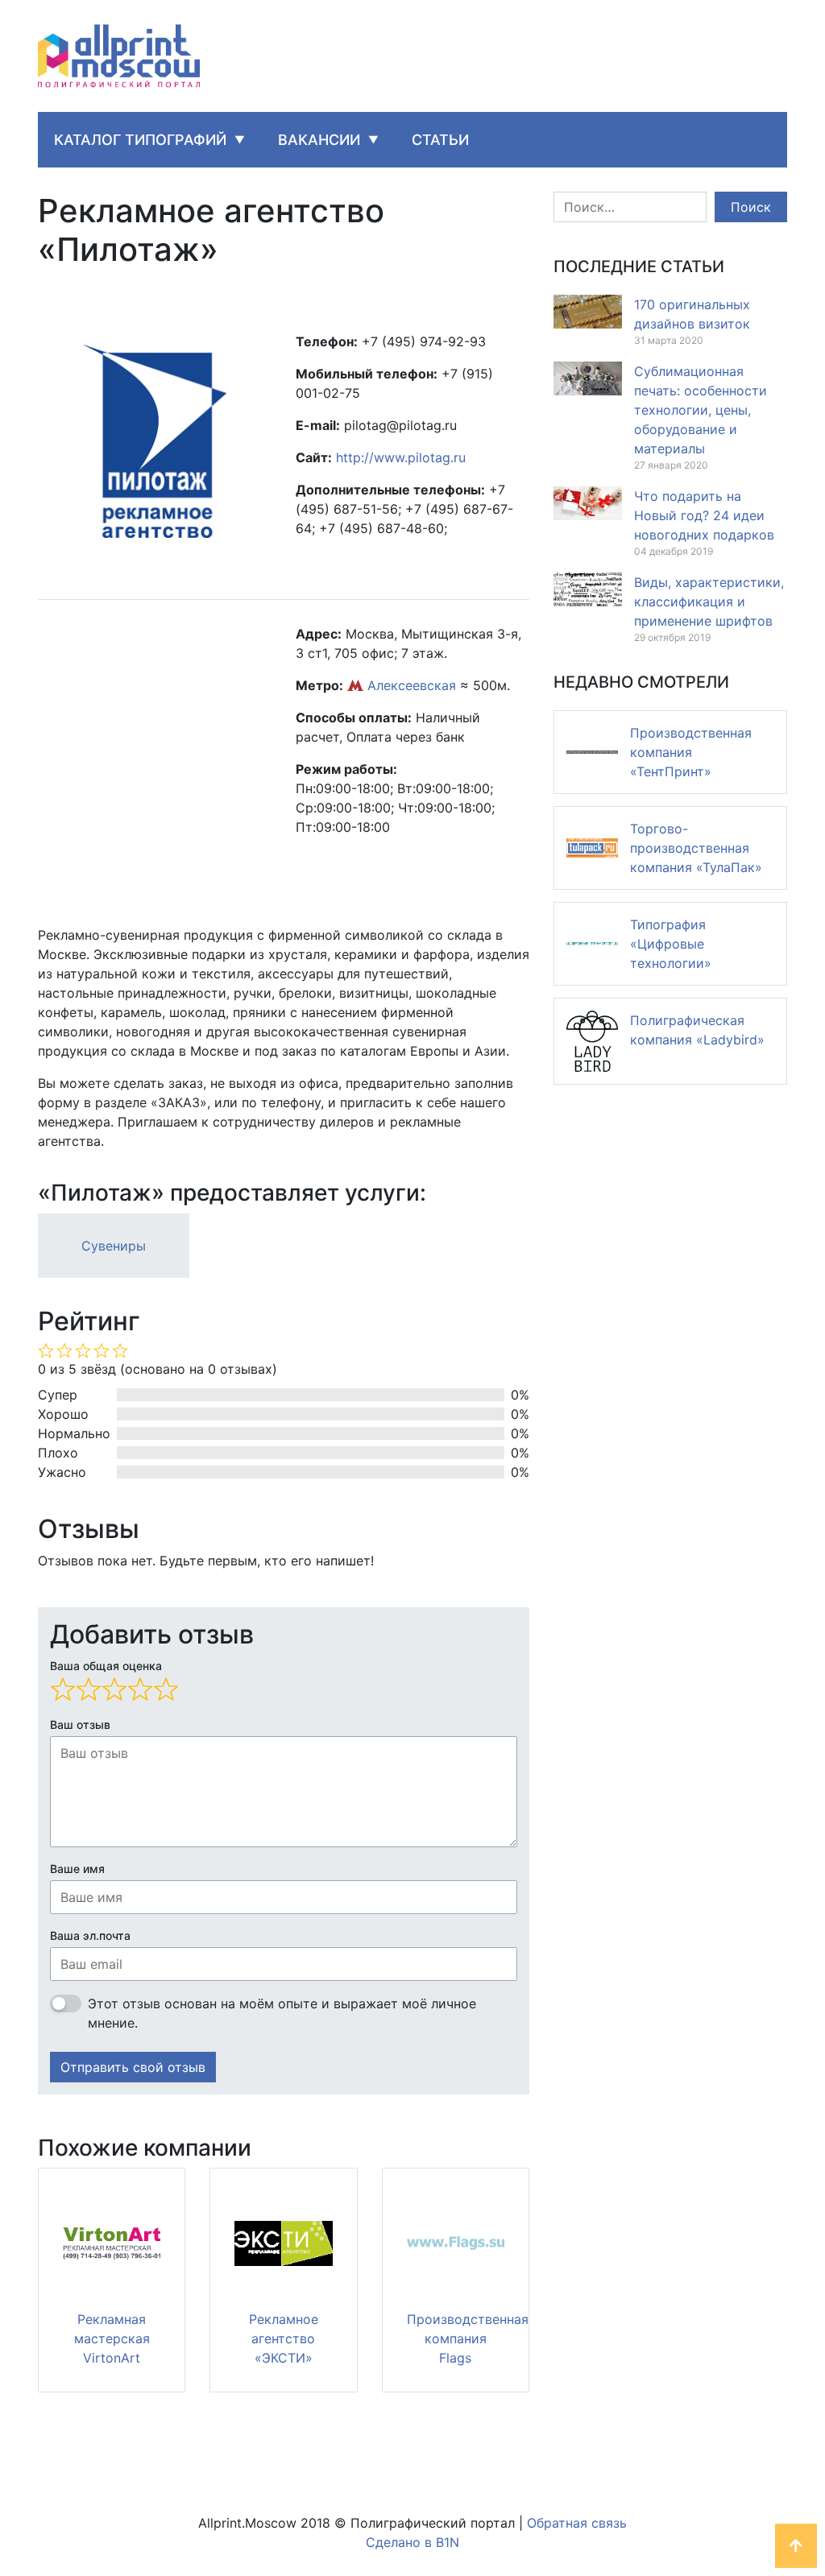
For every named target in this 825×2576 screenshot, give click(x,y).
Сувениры (114, 1246)
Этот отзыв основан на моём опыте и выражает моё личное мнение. (282, 2013)
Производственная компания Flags (468, 2338)
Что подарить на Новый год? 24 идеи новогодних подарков (704, 515)
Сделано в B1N (412, 2542)
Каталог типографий (140, 140)
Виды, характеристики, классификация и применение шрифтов (709, 602)
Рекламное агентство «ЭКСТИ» (284, 2338)
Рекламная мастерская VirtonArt (112, 2338)
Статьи (440, 140)
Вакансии (319, 140)
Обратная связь (577, 2523)
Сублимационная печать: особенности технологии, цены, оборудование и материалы (701, 410)
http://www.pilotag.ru (401, 457)
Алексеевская (412, 685)
